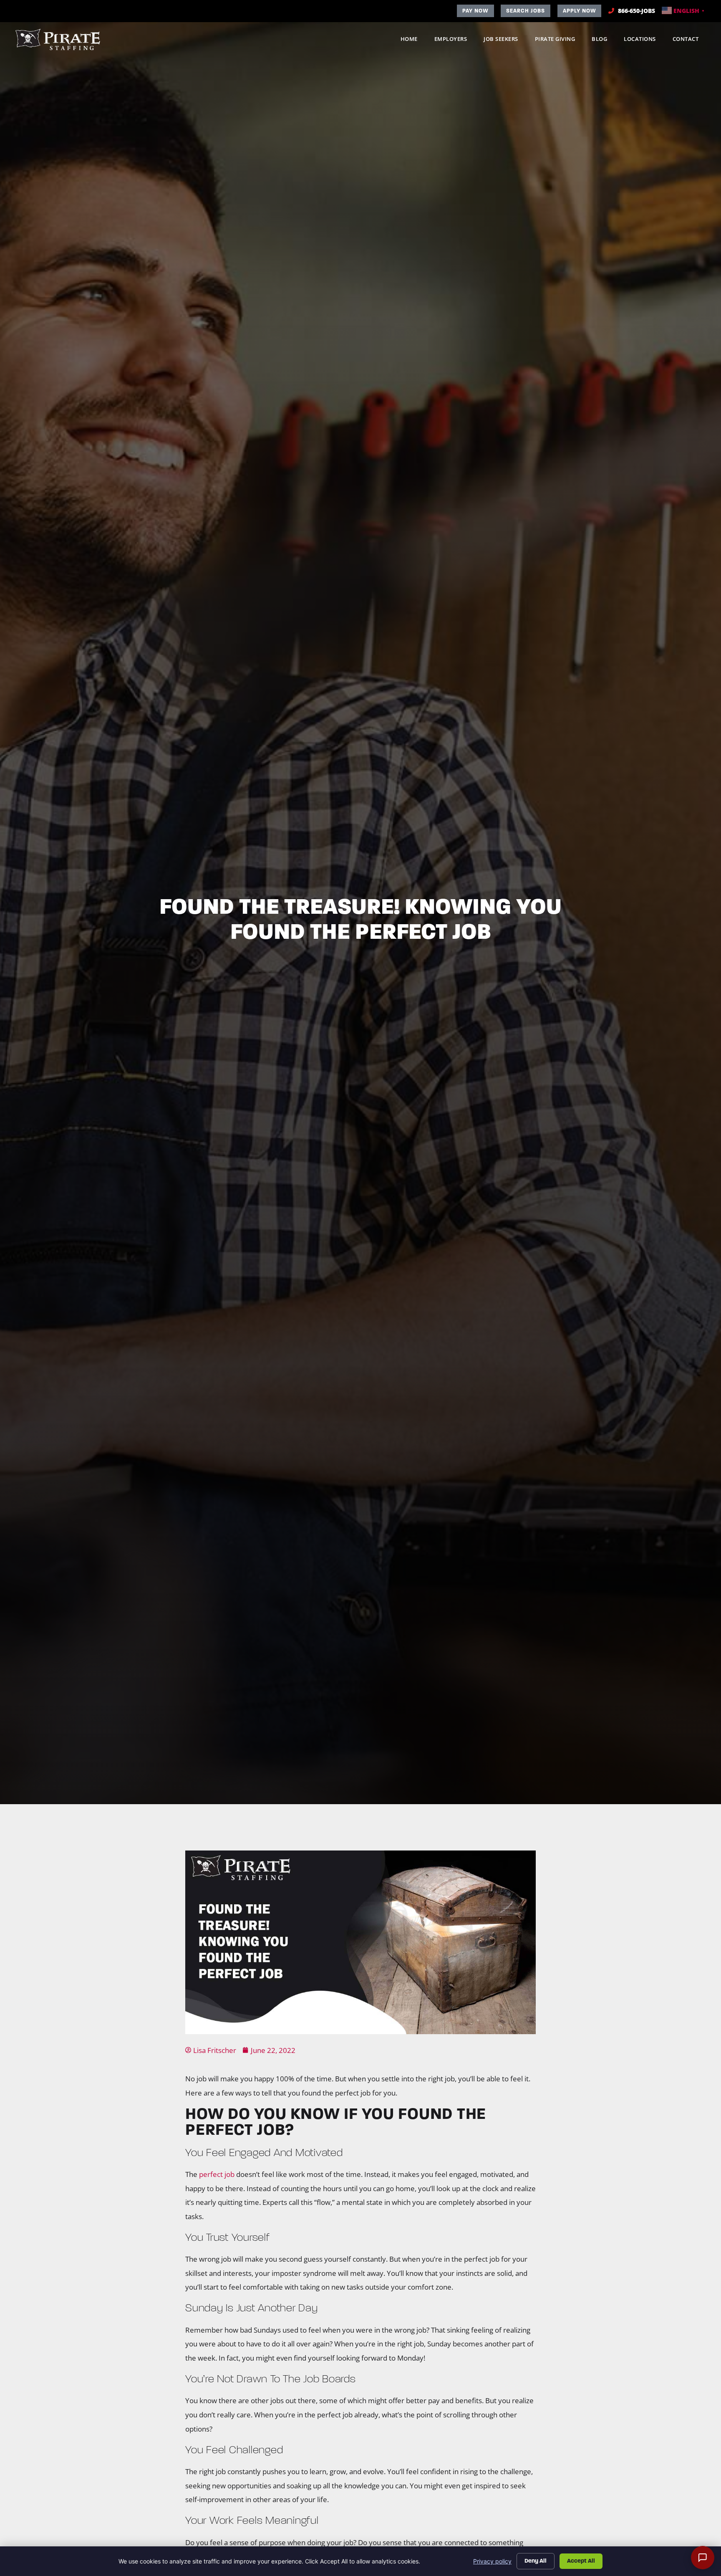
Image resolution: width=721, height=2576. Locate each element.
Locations (644, 41)
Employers (455, 41)
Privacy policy (492, 2561)
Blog (604, 41)
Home (413, 41)
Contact (690, 41)
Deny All (536, 2561)
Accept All (581, 2561)
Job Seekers (505, 41)
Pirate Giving (559, 41)
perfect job (217, 2174)
